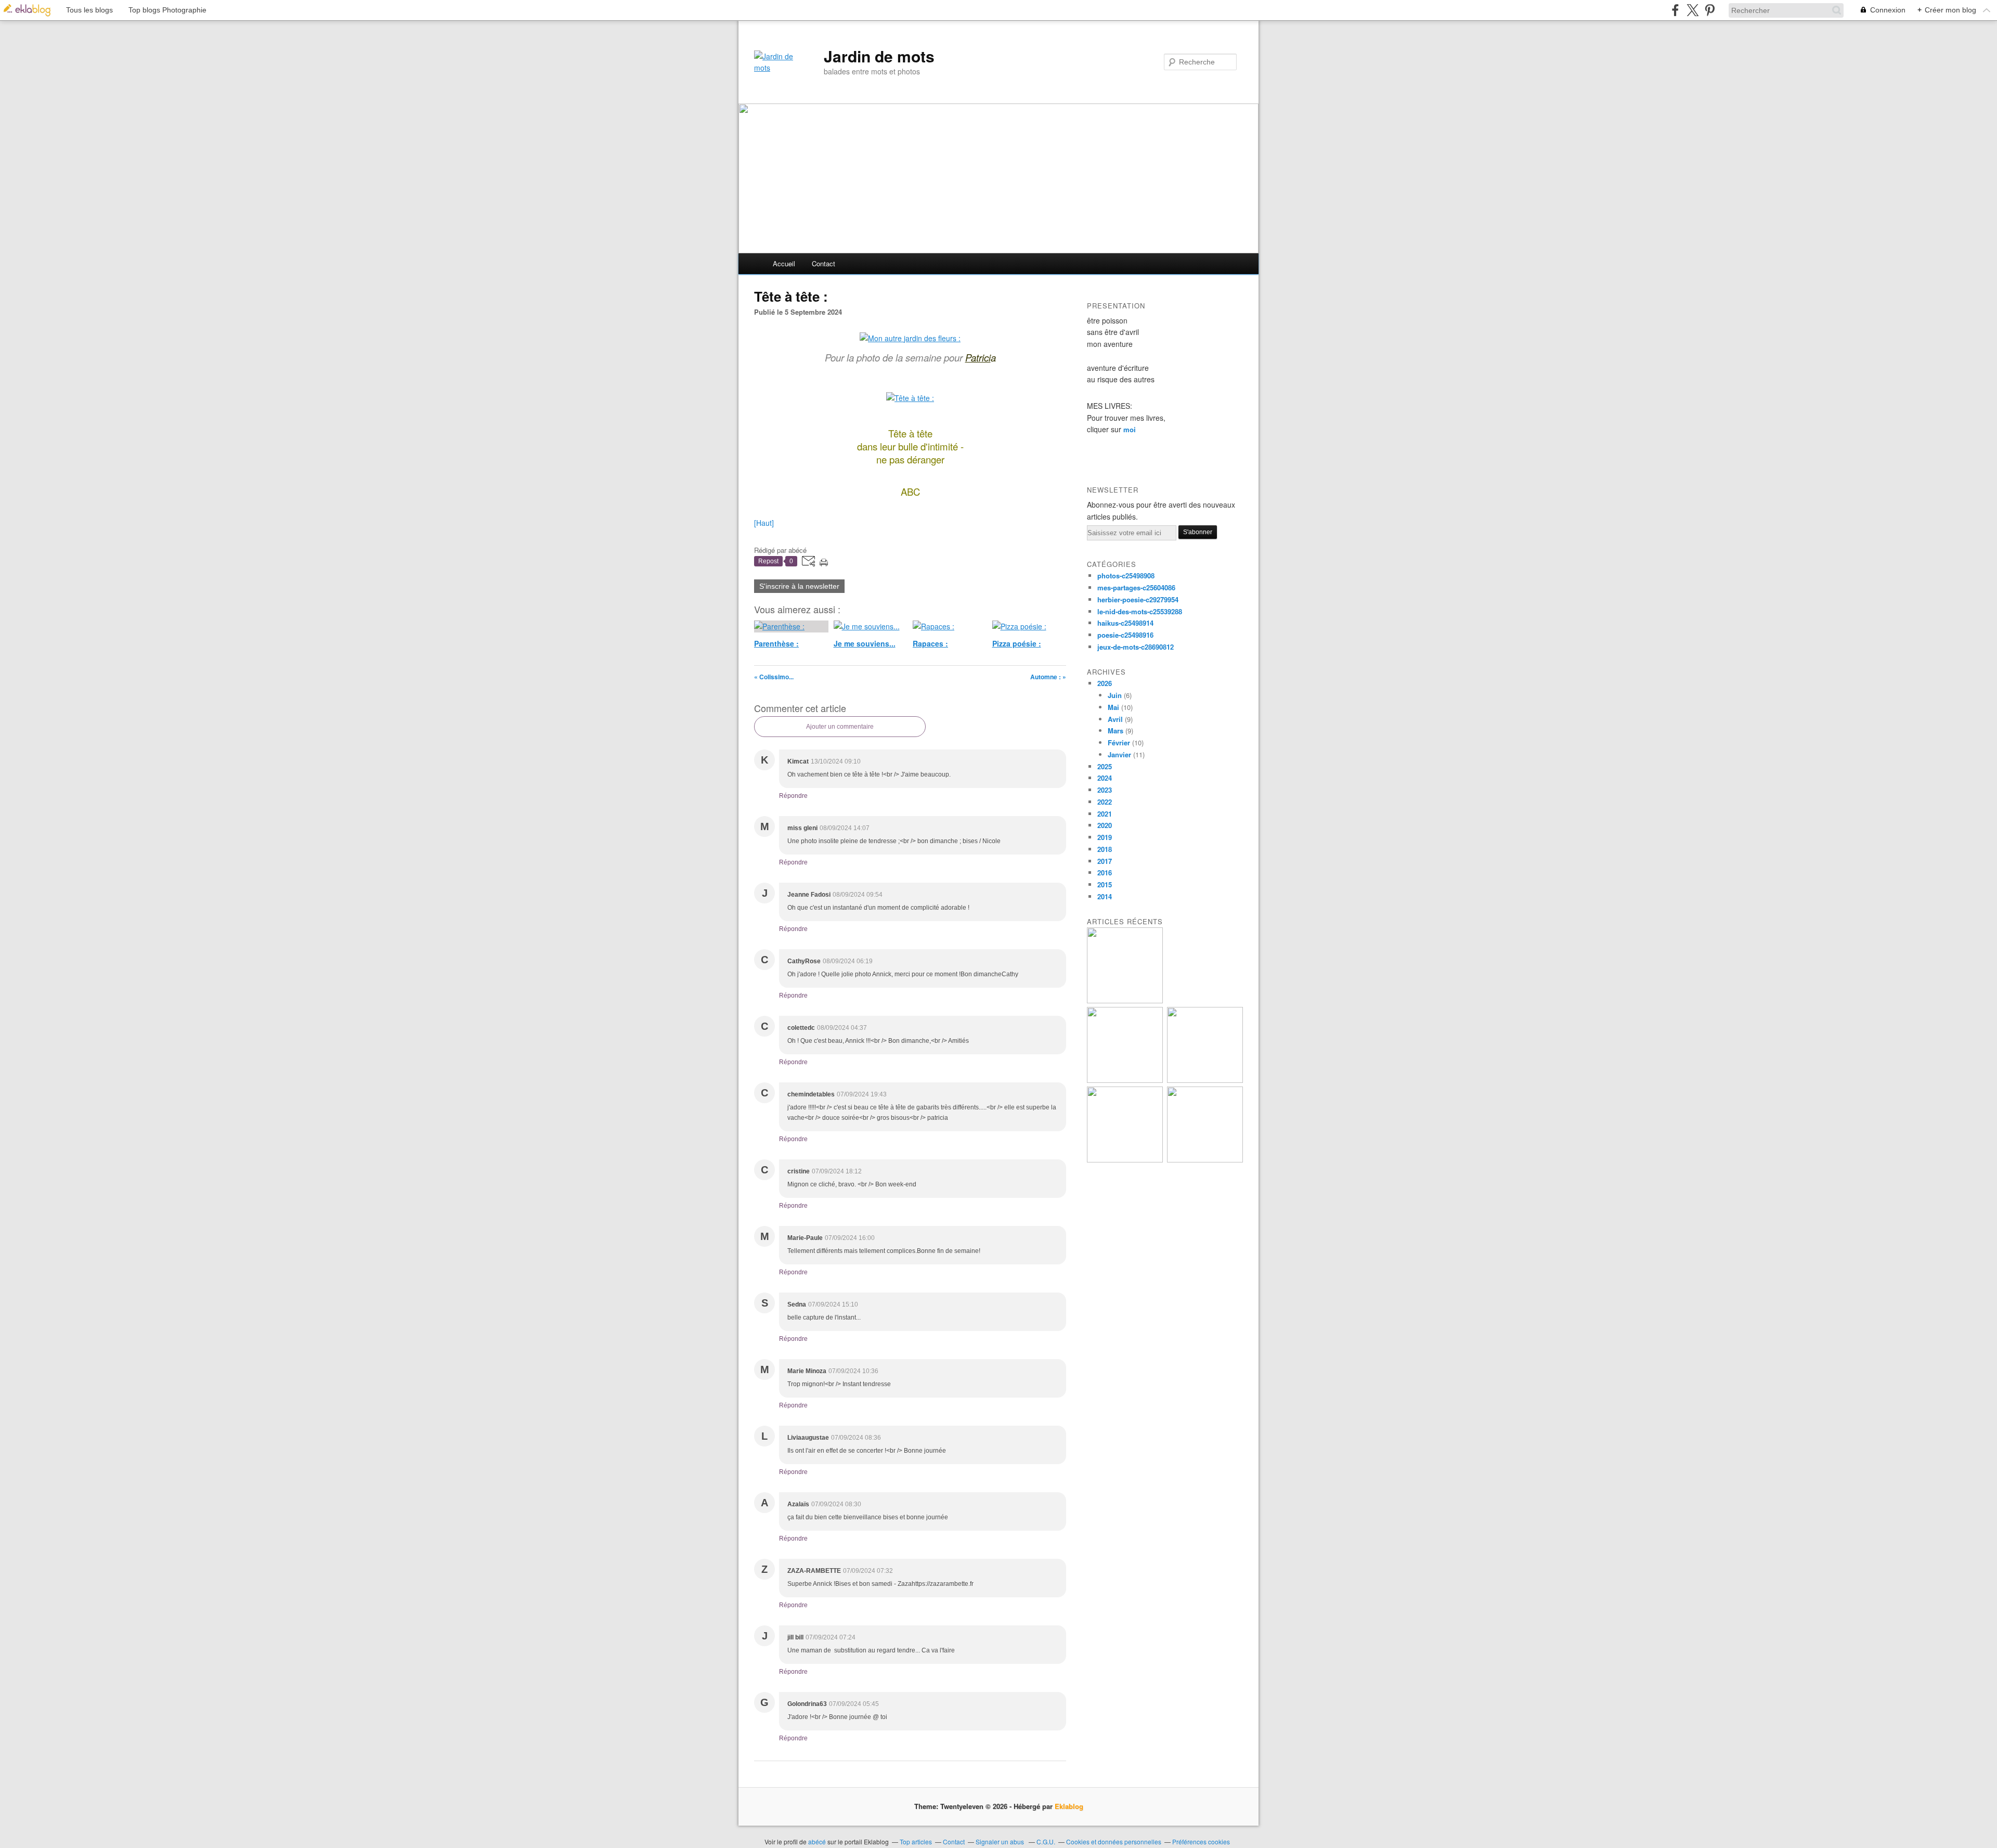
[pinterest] (1710, 10)
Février (1119, 742)
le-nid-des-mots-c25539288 (1140, 611)
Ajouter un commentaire (840, 727)
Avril (1115, 719)
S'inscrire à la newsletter (799, 586)
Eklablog (1069, 1806)
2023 (1105, 790)
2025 (1105, 766)
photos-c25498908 (1126, 576)
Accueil (784, 263)
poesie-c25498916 (1125, 635)
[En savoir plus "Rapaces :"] (1125, 1080)
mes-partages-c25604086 (1136, 587)
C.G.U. (1046, 1841)
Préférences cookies (1201, 1841)
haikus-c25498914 (1125, 623)
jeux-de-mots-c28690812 (1136, 647)
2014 (1105, 896)
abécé (817, 1841)
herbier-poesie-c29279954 (1138, 599)
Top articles (916, 1841)
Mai (1113, 707)
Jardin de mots (879, 56)
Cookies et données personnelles (1114, 1841)
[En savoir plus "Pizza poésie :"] (1205, 1080)
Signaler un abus (1001, 1841)
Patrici (978, 357)
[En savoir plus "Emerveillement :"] (1125, 1160)
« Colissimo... (774, 677)
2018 (1105, 849)
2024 (1105, 778)
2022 (1105, 802)
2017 (1105, 861)
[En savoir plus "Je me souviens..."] (1125, 1000)
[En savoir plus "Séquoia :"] (1205, 1160)
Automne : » (1048, 677)
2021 (1105, 814)
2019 (1105, 837)
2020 (1105, 825)
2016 (1105, 873)
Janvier (1119, 754)
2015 (1105, 884)
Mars (1116, 731)
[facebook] (1675, 10)
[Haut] (764, 523)
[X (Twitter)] (1693, 10)
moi (1130, 429)
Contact (824, 263)
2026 (1105, 683)
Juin (1115, 695)
